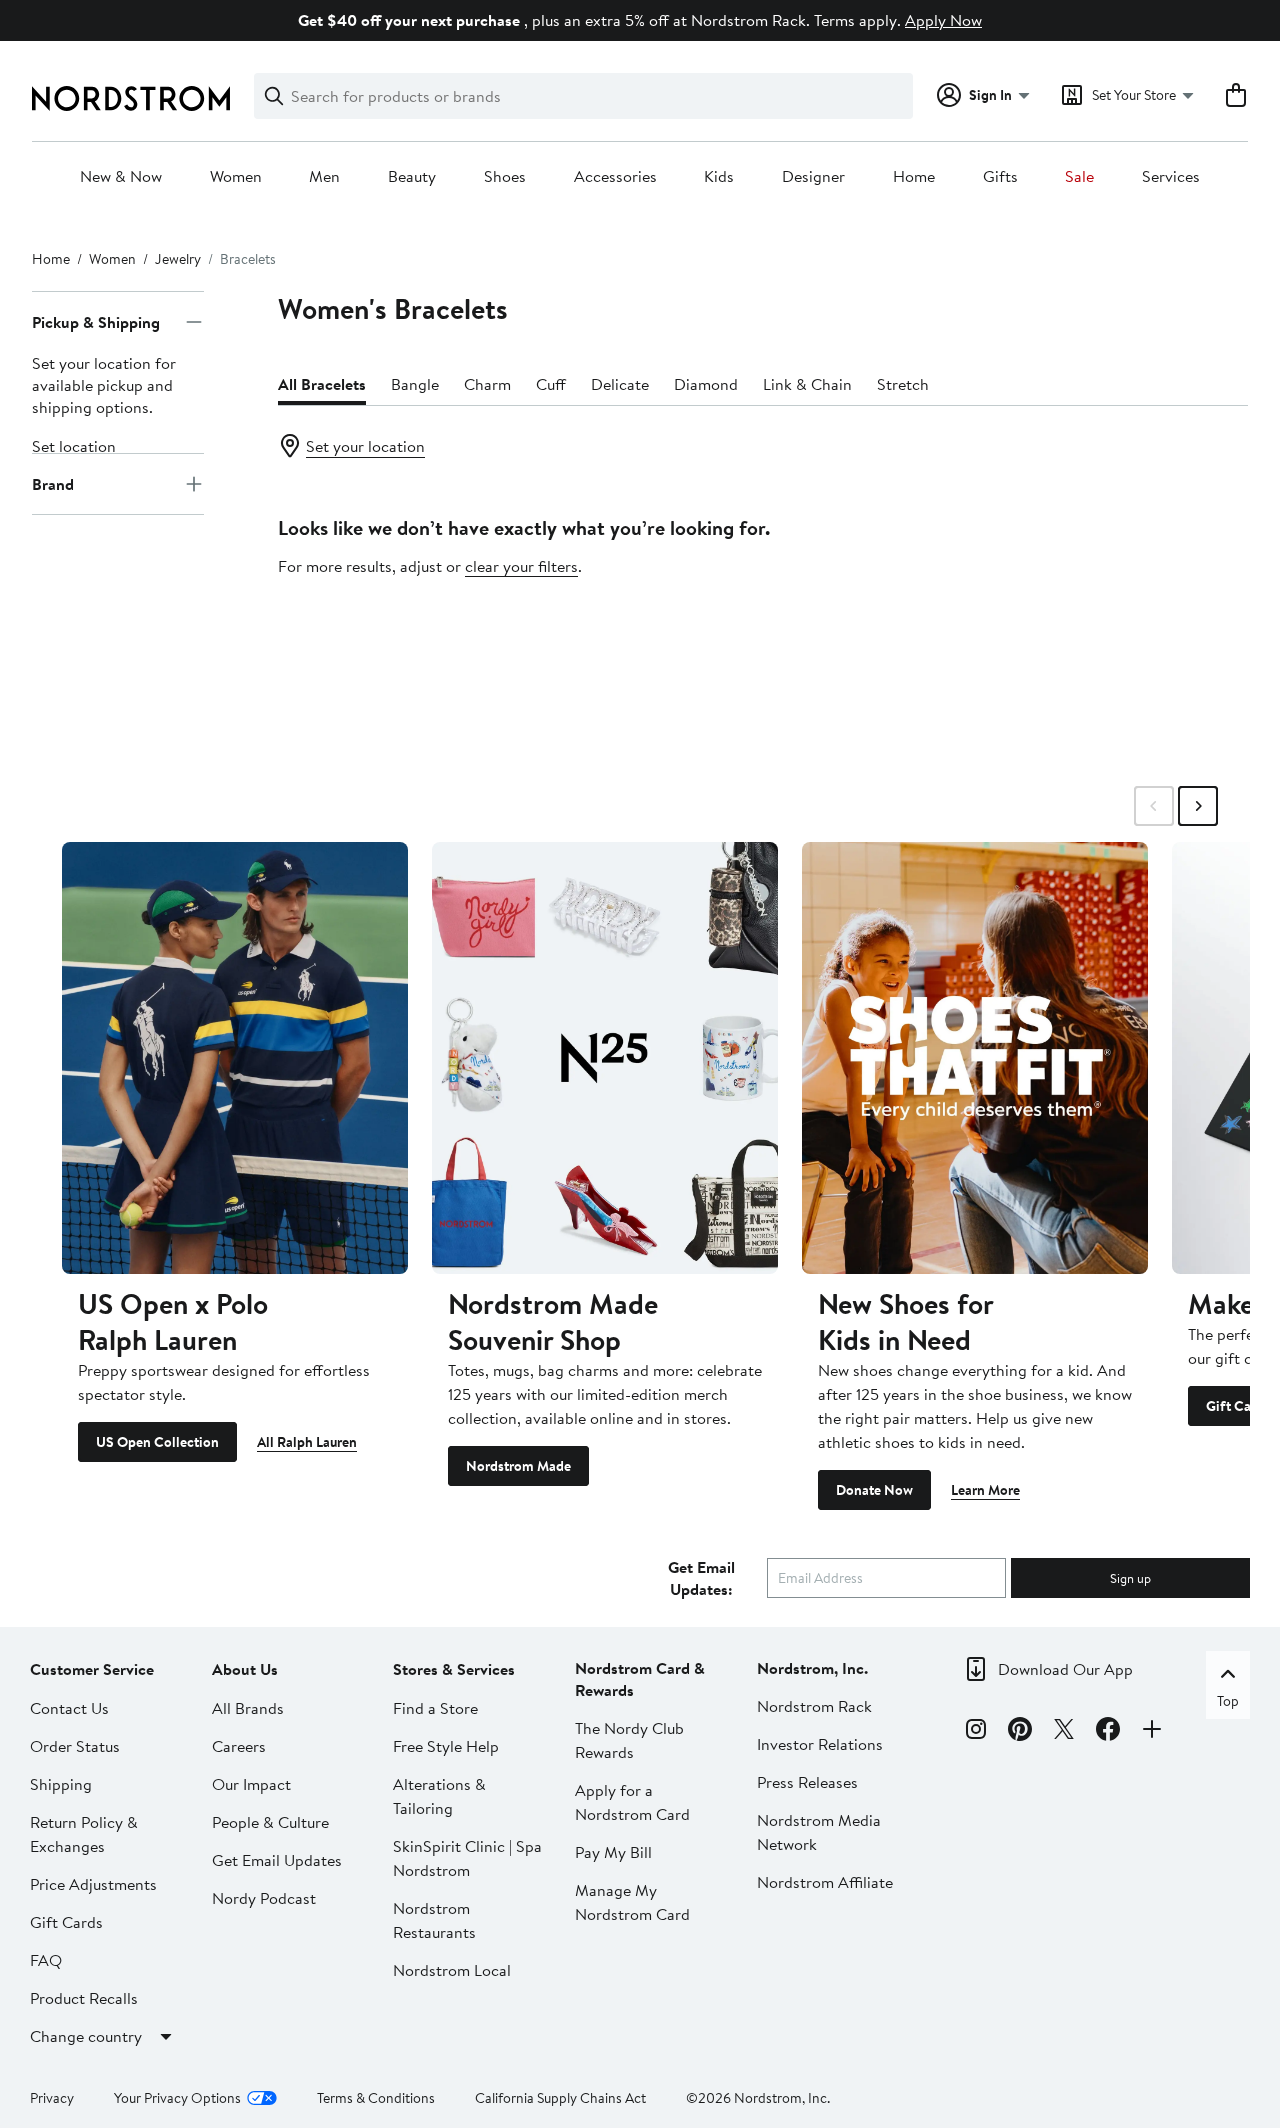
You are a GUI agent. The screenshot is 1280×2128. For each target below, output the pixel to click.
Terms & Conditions (376, 2098)
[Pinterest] (1020, 1732)
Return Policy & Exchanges (84, 1834)
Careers (239, 1746)
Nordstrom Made (518, 1466)
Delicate (620, 384)
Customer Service (92, 1669)
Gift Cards (66, 1922)
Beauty (412, 177)
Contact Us (69, 1708)
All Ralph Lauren (307, 1442)
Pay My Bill (613, 1852)
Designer (813, 177)
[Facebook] (1108, 1732)
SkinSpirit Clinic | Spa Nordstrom (467, 1858)
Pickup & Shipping (96, 322)
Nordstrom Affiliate (825, 1882)
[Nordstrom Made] (605, 1058)
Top (1228, 1701)
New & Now (121, 177)
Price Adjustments (93, 1884)
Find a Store (435, 1708)
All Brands (248, 1708)
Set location (74, 446)
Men (324, 177)
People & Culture (270, 1822)
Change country (86, 2036)
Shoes (505, 177)
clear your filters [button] (521, 566)
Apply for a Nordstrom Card (632, 1802)
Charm (487, 384)
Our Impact (251, 1784)
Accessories (615, 177)
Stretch (903, 384)
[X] (1064, 1732)
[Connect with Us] (1152, 1732)
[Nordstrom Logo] (131, 98)
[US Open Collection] (235, 1058)
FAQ (46, 1960)
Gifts (1000, 177)
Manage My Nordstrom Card (632, 1902)
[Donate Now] (975, 1058)
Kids (719, 177)
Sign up (1130, 1578)
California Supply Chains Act (560, 2098)
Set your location (365, 446)
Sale (1079, 177)
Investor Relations (820, 1744)
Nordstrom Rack (814, 1706)
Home (914, 177)
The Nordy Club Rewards (629, 1740)
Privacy (52, 2098)
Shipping (61, 1784)
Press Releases (807, 1782)
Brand (53, 484)
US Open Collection (157, 1442)
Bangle (415, 384)
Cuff (551, 384)
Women (236, 177)
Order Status (75, 1746)
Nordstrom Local (452, 1970)
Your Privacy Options (177, 2098)
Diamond (706, 384)
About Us (245, 1669)
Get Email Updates (277, 1860)
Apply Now (943, 20)
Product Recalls (84, 1998)
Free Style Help (446, 1746)
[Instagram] (976, 1732)
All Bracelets (322, 384)
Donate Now (874, 1490)
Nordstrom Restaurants (434, 1920)
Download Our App (1065, 1669)
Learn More (985, 1490)
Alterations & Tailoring (439, 1796)
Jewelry (178, 259)
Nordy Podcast (264, 1898)
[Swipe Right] (1198, 806)
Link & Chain (807, 384)
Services (1171, 177)
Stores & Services (454, 1669)
